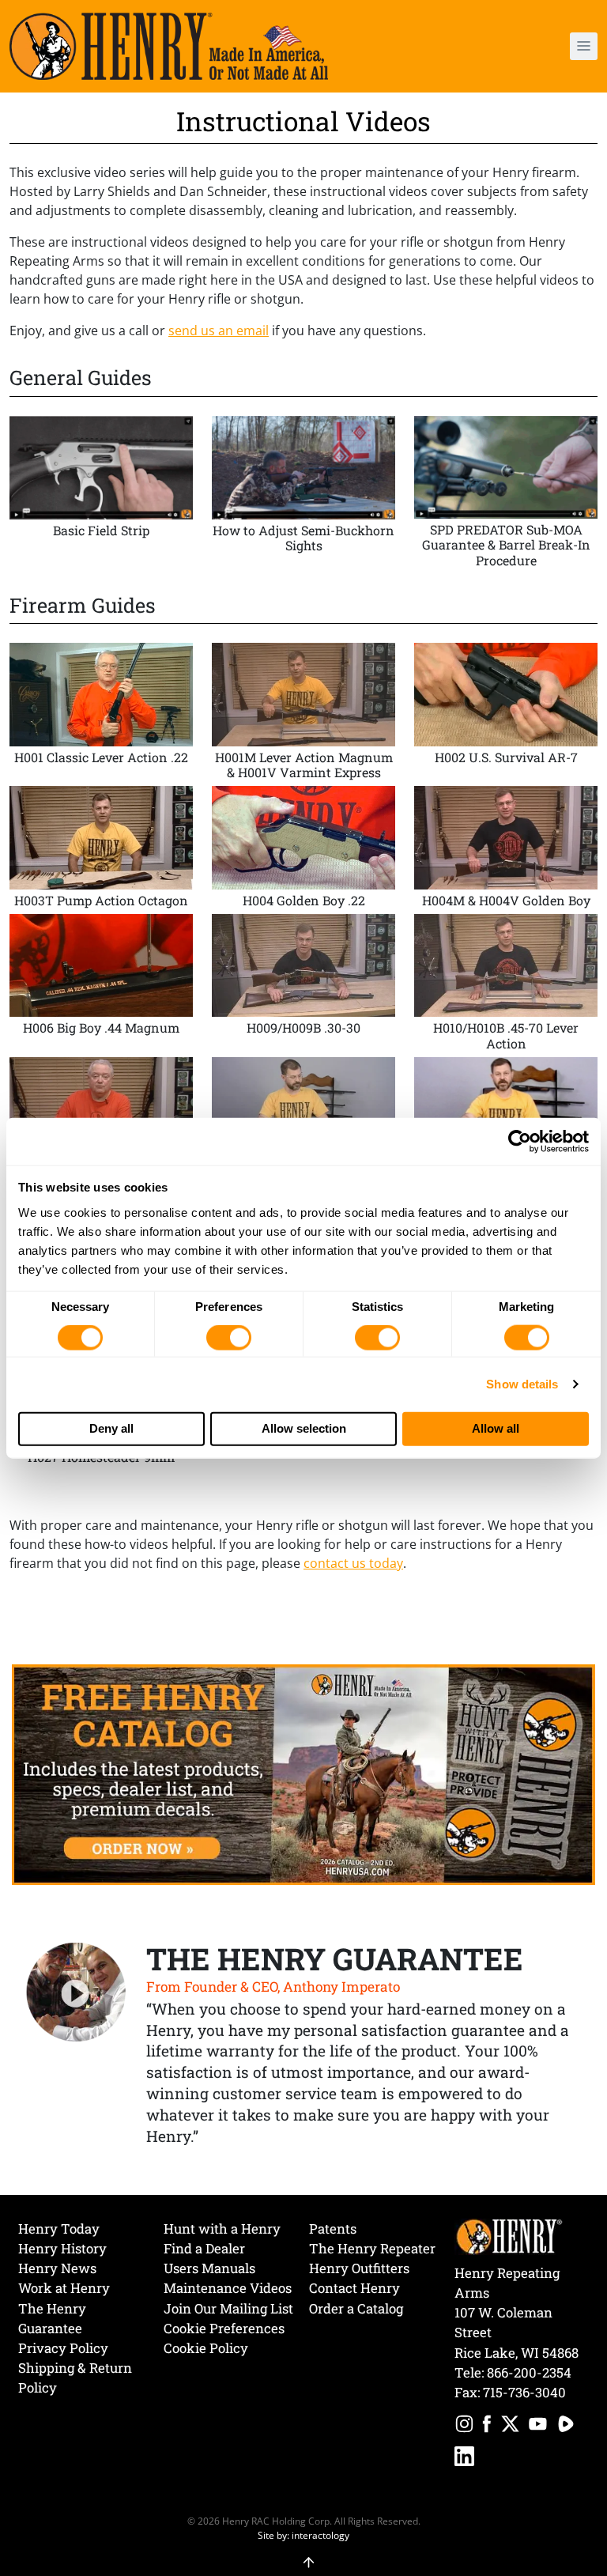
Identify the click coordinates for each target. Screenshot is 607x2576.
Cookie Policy (206, 2348)
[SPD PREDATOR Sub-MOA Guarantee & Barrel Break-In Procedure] (506, 495)
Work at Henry (64, 2288)
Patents (333, 2229)
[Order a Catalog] (303, 1773)
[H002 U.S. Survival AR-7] (506, 714)
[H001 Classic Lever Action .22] (101, 714)
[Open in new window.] (464, 2426)
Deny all (111, 1428)
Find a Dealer (204, 2248)
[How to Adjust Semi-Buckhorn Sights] (303, 495)
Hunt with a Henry (222, 2229)
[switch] (229, 1338)
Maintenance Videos (228, 2288)
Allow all (496, 1428)
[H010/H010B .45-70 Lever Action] (506, 986)
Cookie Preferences (224, 2328)
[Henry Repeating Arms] (169, 46)
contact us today (353, 1563)
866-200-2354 (529, 2372)
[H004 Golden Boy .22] (303, 850)
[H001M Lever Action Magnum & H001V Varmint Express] (303, 714)
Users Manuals (209, 2268)
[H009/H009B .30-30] (303, 986)
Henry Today (59, 2229)
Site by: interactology (303, 2535)
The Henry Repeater (372, 2248)
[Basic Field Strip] (101, 495)
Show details (522, 1384)
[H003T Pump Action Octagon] (101, 850)
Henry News (57, 2268)
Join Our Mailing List (228, 2308)
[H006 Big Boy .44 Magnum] (101, 986)
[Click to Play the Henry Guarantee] (76, 1993)
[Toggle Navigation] (584, 46)
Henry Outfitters (359, 2268)
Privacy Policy (63, 2348)
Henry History (62, 2248)
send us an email (219, 330)
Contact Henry (354, 2288)
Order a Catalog (356, 2308)
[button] (537, 46)
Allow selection (304, 1428)
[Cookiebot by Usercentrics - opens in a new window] (520, 1142)
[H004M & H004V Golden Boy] (506, 850)
